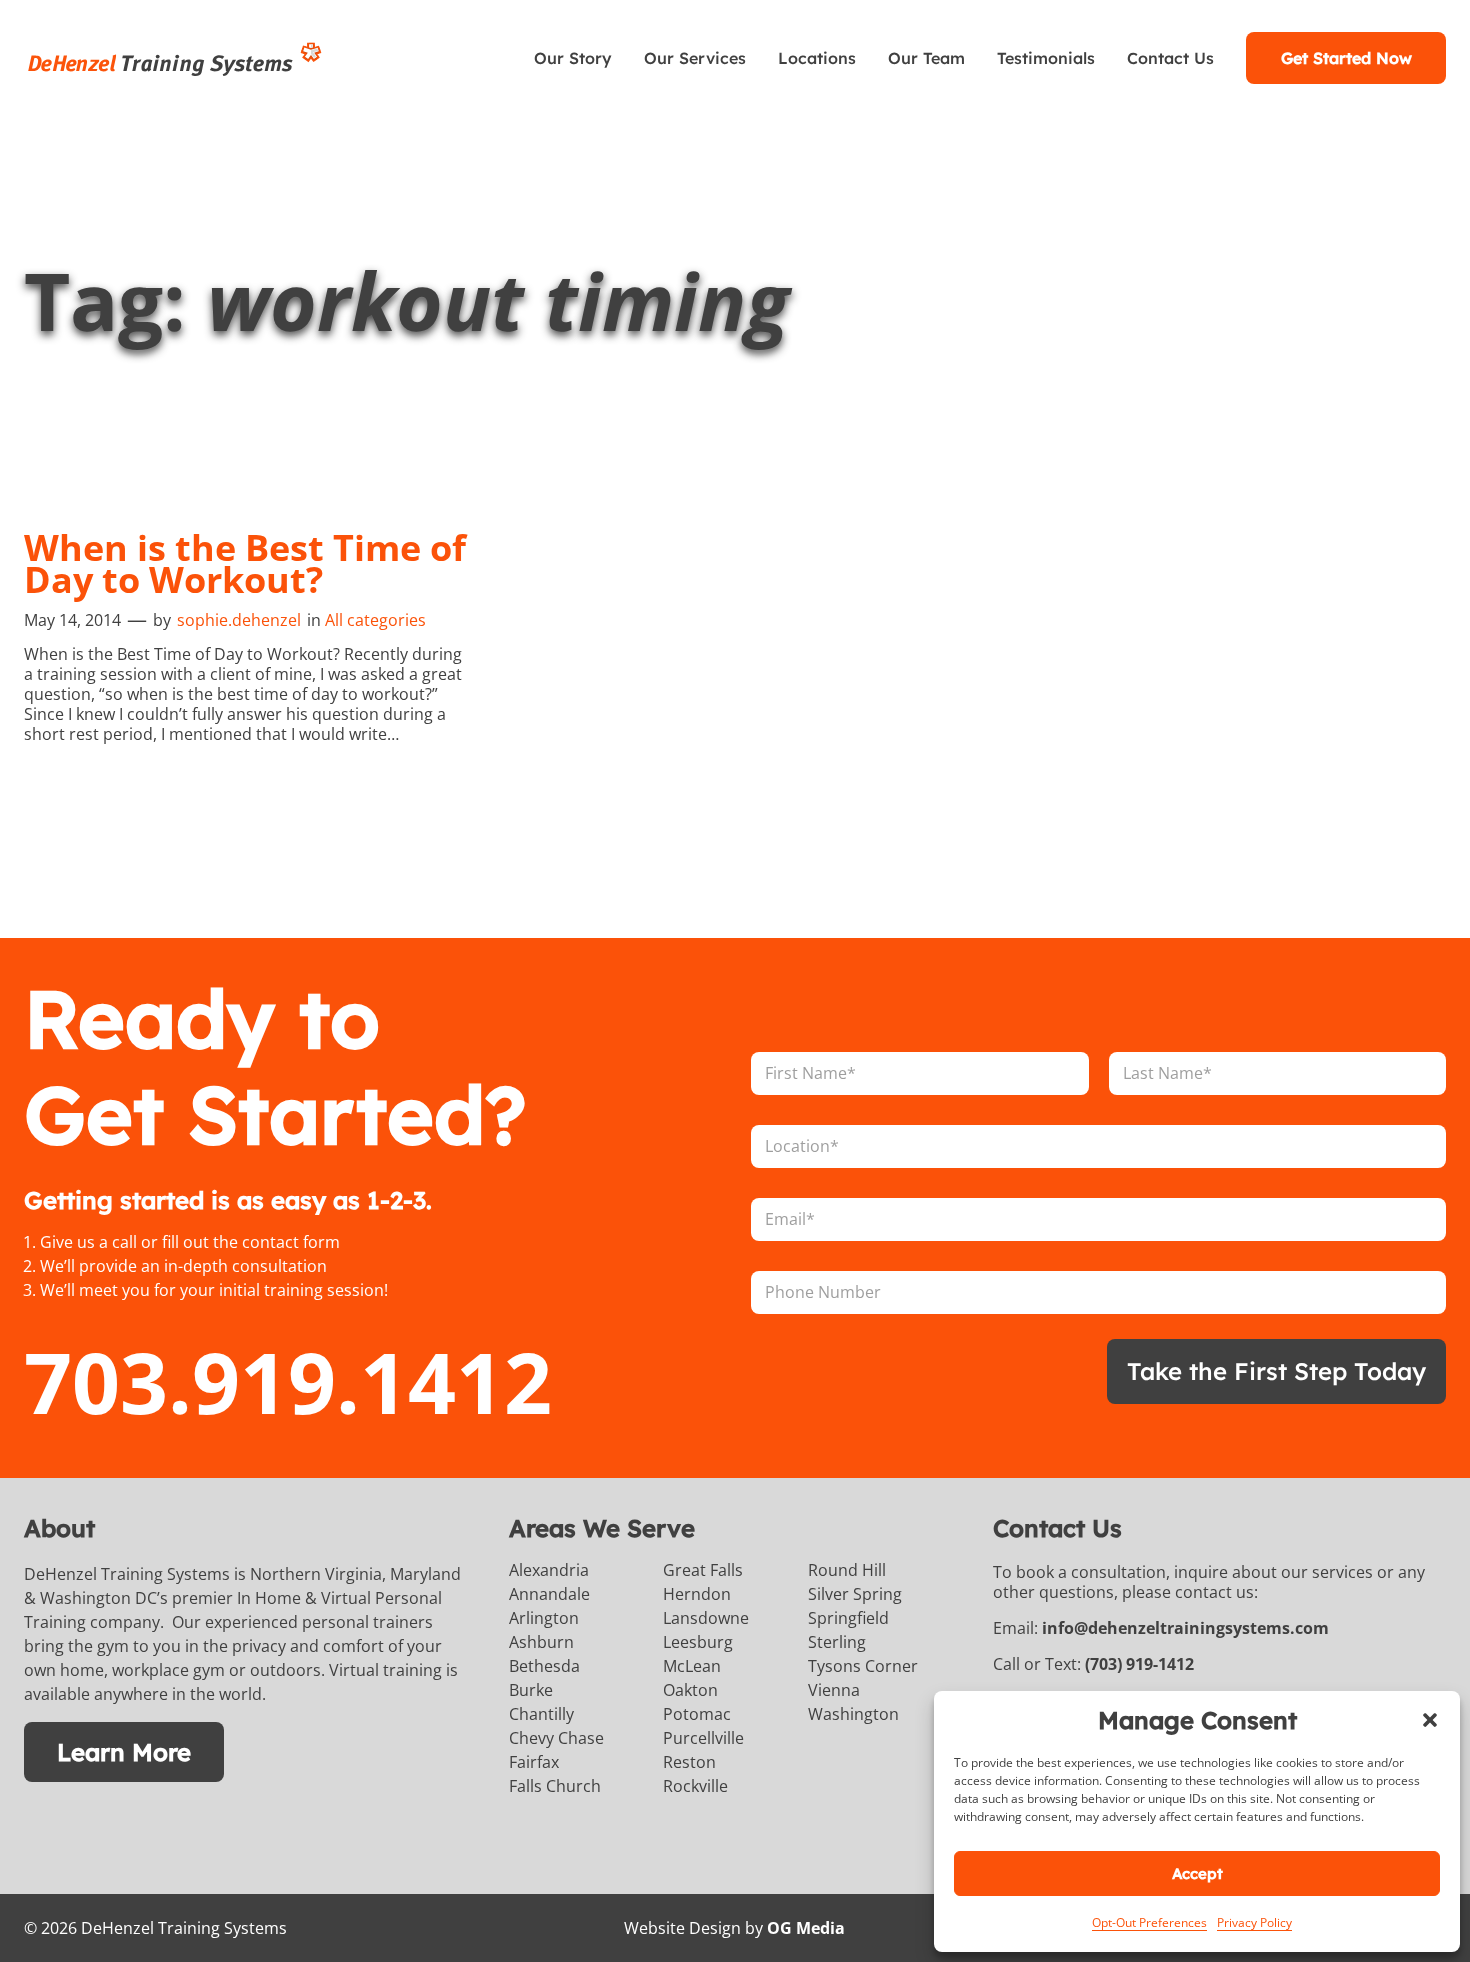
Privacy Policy (1254, 1922)
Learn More (124, 1752)
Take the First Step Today (1276, 1371)
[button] (1430, 1720)
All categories (375, 620)
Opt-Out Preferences (1149, 1922)
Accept (1197, 1873)
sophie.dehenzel (239, 620)
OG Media (806, 1928)
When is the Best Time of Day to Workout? (245, 564)
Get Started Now (1346, 58)
